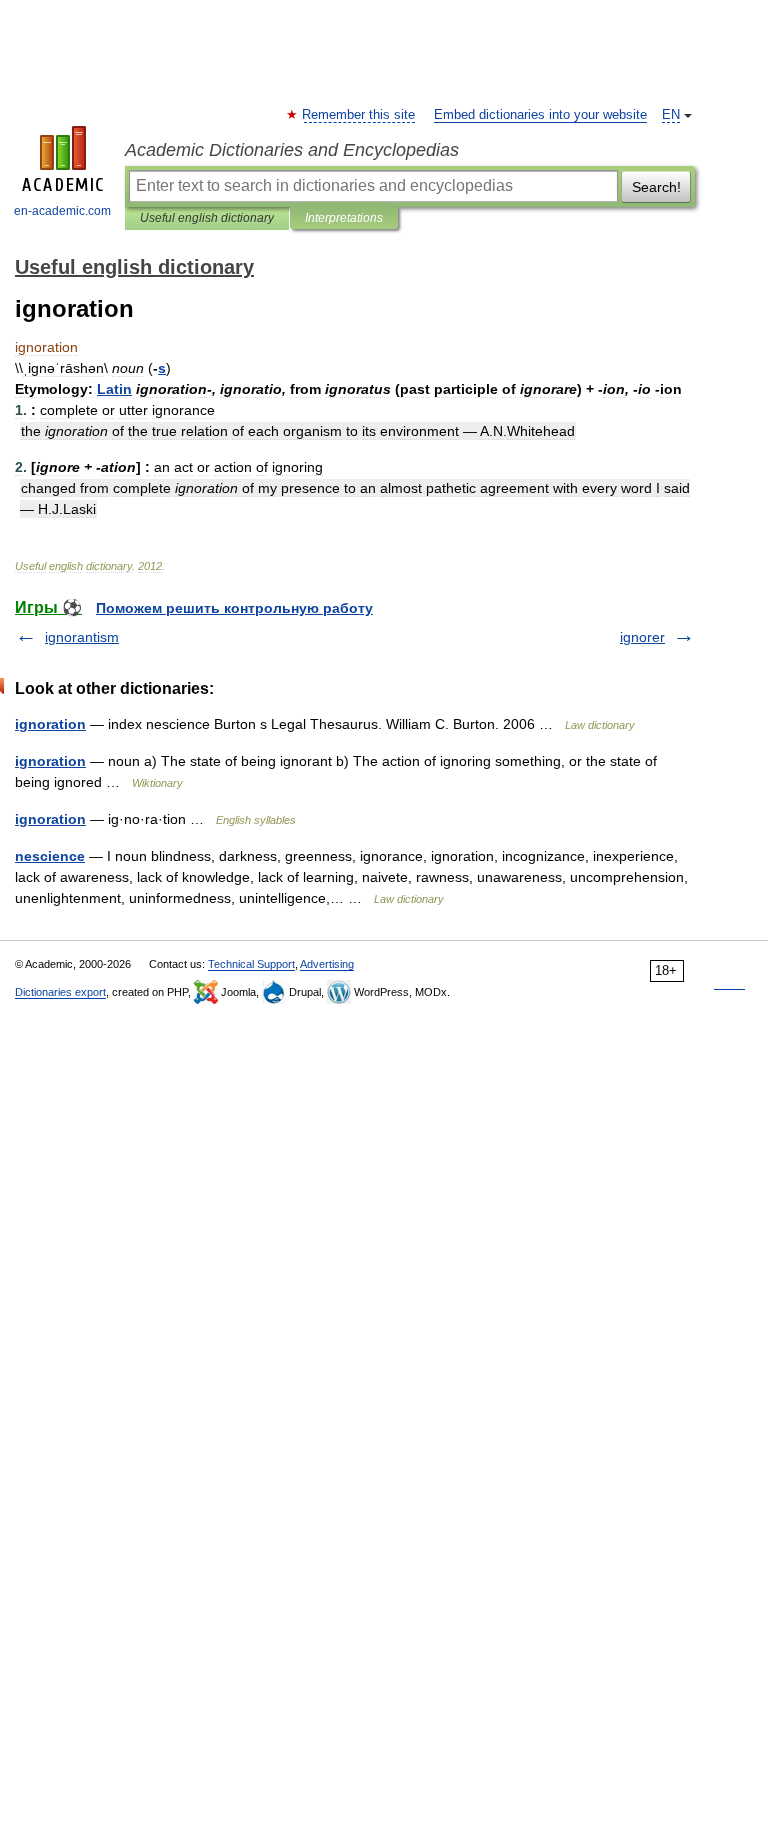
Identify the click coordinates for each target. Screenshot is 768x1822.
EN (671, 115)
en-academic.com (62, 211)
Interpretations (344, 218)
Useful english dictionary (207, 218)
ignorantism (82, 637)
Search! (656, 187)
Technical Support (251, 964)
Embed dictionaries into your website (540, 115)
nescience (50, 856)
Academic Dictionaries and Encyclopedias (292, 150)
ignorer (642, 637)
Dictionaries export (60, 992)
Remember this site (359, 115)
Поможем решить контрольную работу (234, 608)
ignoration (50, 724)
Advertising (327, 964)
